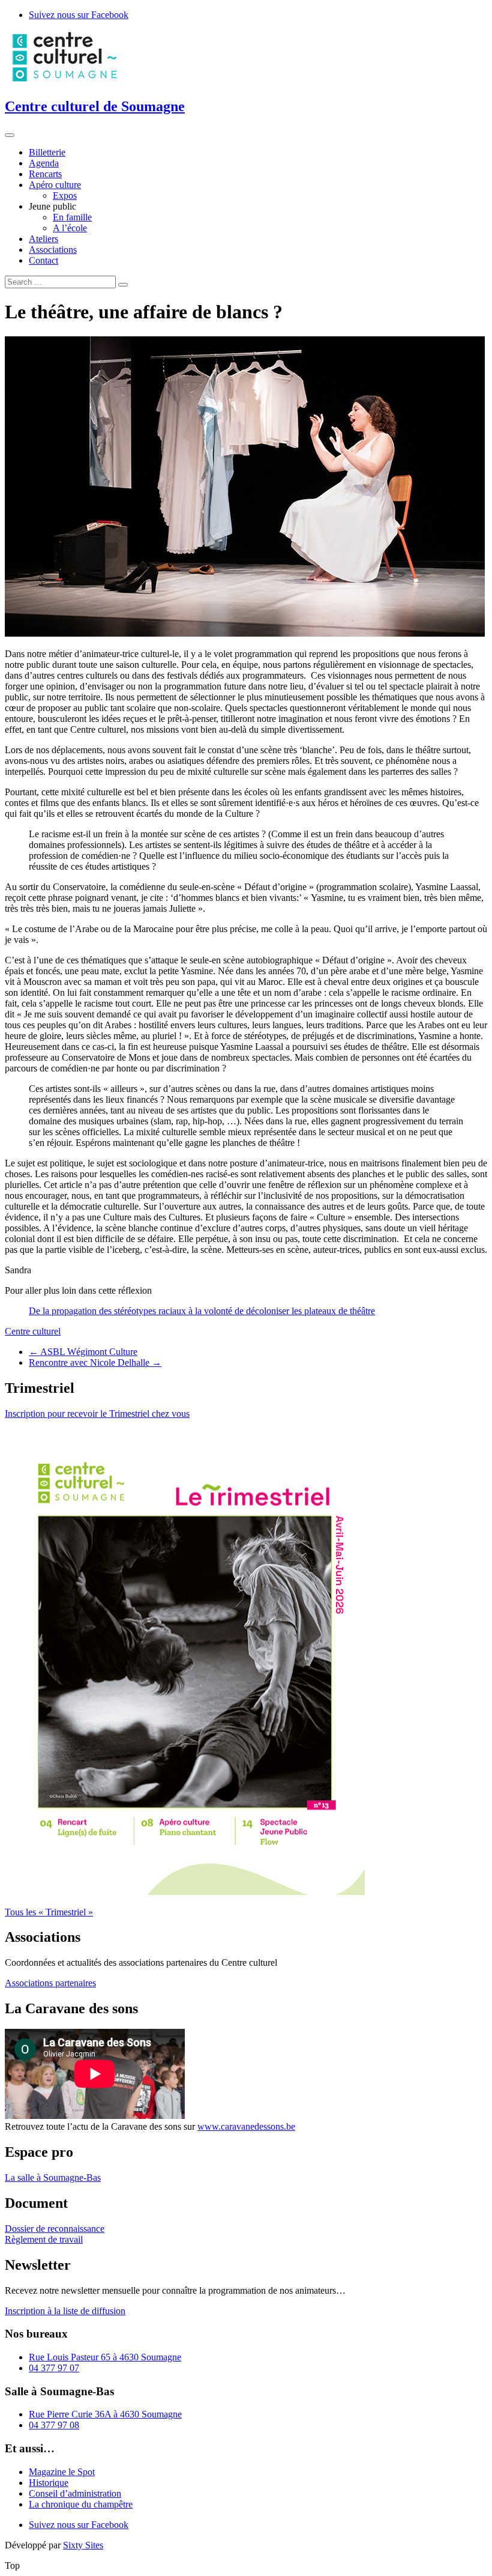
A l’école (70, 228)
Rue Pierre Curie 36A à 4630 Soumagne (105, 2414)
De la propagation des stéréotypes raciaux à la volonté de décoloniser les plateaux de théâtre (202, 1311)
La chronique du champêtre (81, 2504)
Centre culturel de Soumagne (95, 106)
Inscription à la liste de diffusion (65, 2311)
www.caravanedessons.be (246, 2126)
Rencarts (45, 174)
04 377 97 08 (54, 2425)
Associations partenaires (50, 1983)
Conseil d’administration (75, 2493)
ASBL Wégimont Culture (83, 1352)
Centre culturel (33, 1331)
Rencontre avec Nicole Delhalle (95, 1362)
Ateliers (43, 239)
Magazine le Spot (62, 2472)
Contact (43, 260)
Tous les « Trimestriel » (49, 1912)
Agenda (44, 163)
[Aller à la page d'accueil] (65, 81)
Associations (53, 250)
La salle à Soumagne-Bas (53, 2177)
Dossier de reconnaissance (55, 2229)
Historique (49, 2483)
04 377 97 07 (54, 2368)
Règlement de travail (44, 2239)
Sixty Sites (83, 2545)
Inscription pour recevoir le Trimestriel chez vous (97, 1414)
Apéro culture (55, 185)
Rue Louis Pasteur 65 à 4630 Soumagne (105, 2357)
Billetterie (47, 152)
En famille (72, 217)
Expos (65, 195)
